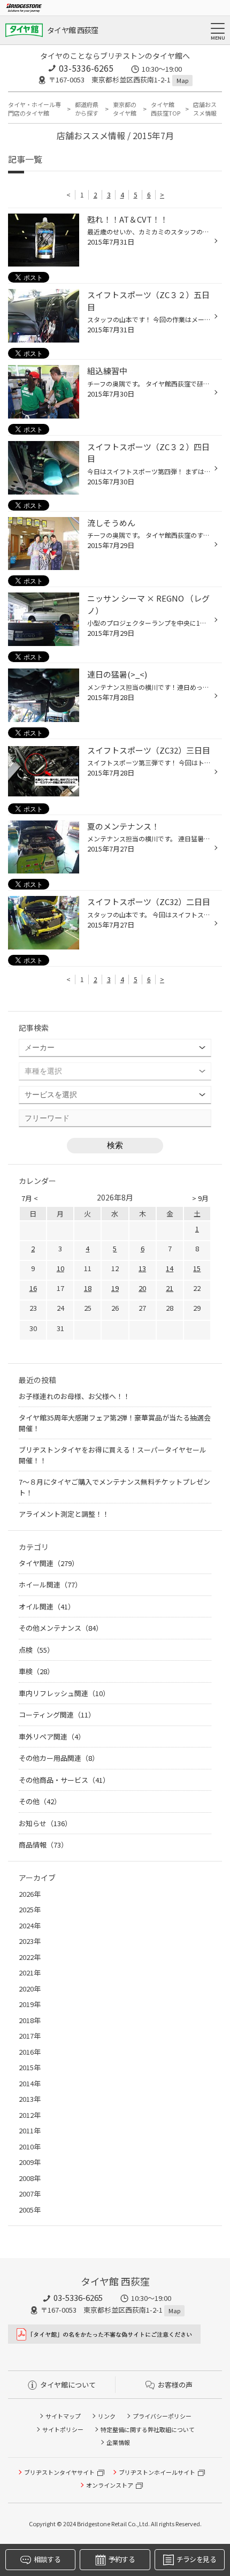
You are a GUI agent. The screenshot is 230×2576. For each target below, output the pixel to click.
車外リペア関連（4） (52, 1737)
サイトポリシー (63, 2429)
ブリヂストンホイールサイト (157, 2472)
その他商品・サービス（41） (64, 1780)
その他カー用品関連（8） (59, 1758)
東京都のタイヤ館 (125, 109)
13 (142, 1268)
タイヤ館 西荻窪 (72, 30)
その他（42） (40, 1801)
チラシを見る (196, 2559)
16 (33, 1288)
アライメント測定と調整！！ (64, 1514)
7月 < (30, 1198)
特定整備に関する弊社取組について (148, 2429)
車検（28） (36, 1671)
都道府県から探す (87, 109)
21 (170, 1288)
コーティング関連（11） (57, 1715)
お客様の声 (175, 2385)
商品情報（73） (43, 1845)
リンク (107, 2416)
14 (170, 1268)
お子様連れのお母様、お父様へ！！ (74, 1396)
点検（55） (36, 1650)
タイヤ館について (68, 2385)
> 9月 (200, 1198)
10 (60, 1268)
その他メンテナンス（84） (61, 1628)
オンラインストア (110, 2485)
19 (115, 1288)
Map (182, 80)
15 (197, 1268)
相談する (47, 2559)
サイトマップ (63, 2416)
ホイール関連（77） (50, 1585)
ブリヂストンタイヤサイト (59, 2472)
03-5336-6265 (86, 68)
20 (142, 1288)
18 (88, 1288)
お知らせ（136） (45, 1823)
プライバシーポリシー (162, 2416)
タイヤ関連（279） (49, 1563)
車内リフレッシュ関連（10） (64, 1693)
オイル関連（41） (47, 1606)
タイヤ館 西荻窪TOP (166, 109)
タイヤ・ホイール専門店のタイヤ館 (34, 109)
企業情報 (118, 2442)
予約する (122, 2559)
